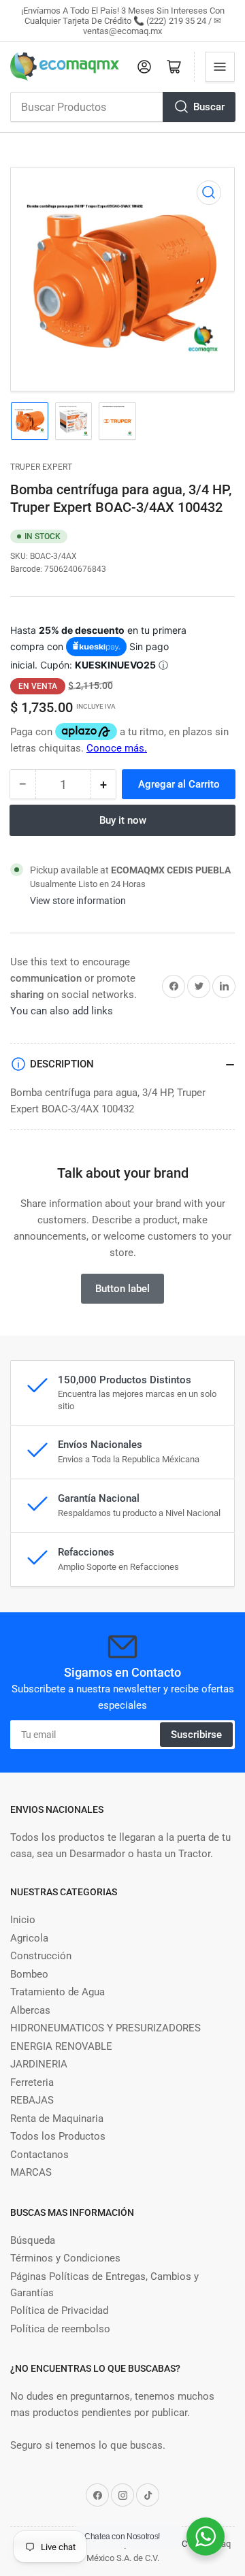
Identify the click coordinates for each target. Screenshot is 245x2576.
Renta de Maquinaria (57, 2119)
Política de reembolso (60, 2329)
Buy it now (123, 820)
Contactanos (39, 2155)
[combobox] (122, 107)
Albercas (30, 2010)
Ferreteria (32, 2082)
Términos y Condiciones (65, 2258)
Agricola (29, 1938)
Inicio (23, 1920)
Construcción (41, 1956)
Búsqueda (33, 2240)
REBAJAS (32, 2100)
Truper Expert (41, 467)
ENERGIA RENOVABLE (61, 2046)
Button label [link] (122, 1289)
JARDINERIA (39, 2064)
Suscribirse (196, 1735)
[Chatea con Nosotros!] (206, 2537)
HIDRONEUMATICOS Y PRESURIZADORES (105, 2028)
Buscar (209, 107)
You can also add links (62, 1011)
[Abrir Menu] (220, 67)
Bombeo (29, 1974)
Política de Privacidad (59, 2311)
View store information (78, 901)
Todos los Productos (58, 2136)
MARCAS (31, 2172)
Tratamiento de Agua (58, 1992)
